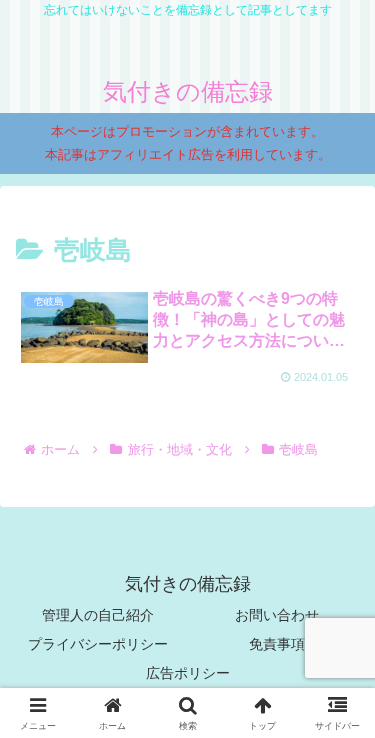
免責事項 (277, 644)
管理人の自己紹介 (98, 615)
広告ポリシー (188, 673)
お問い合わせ (277, 615)
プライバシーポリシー (98, 644)
